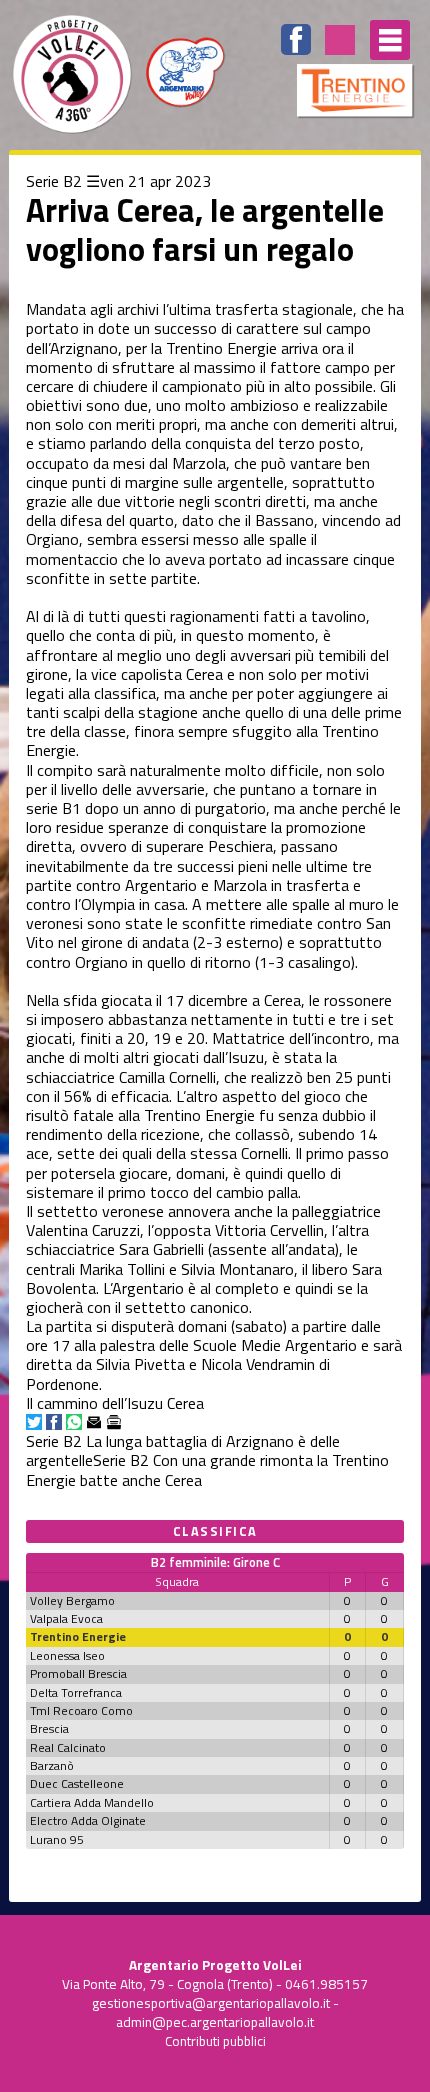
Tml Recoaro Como (81, 1710)
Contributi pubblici (215, 2041)
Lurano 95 (57, 1839)
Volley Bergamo (72, 1600)
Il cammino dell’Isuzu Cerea (115, 1403)
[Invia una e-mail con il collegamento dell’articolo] (94, 1422)
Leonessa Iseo (67, 1655)
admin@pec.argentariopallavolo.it (215, 2022)
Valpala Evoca (66, 1618)
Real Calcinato (68, 1747)
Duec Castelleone (77, 1783)
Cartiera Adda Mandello (92, 1802)
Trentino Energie (78, 1636)
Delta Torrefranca (76, 1692)
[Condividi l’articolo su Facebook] (54, 1422)
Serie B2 (54, 181)
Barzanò (52, 1765)
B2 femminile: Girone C (215, 1562)
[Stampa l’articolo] (114, 1422)
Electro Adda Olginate (88, 1820)
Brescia (49, 1728)
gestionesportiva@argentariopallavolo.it (211, 2003)
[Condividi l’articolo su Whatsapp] (74, 1422)
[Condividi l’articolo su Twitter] (34, 1422)
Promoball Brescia (78, 1673)
